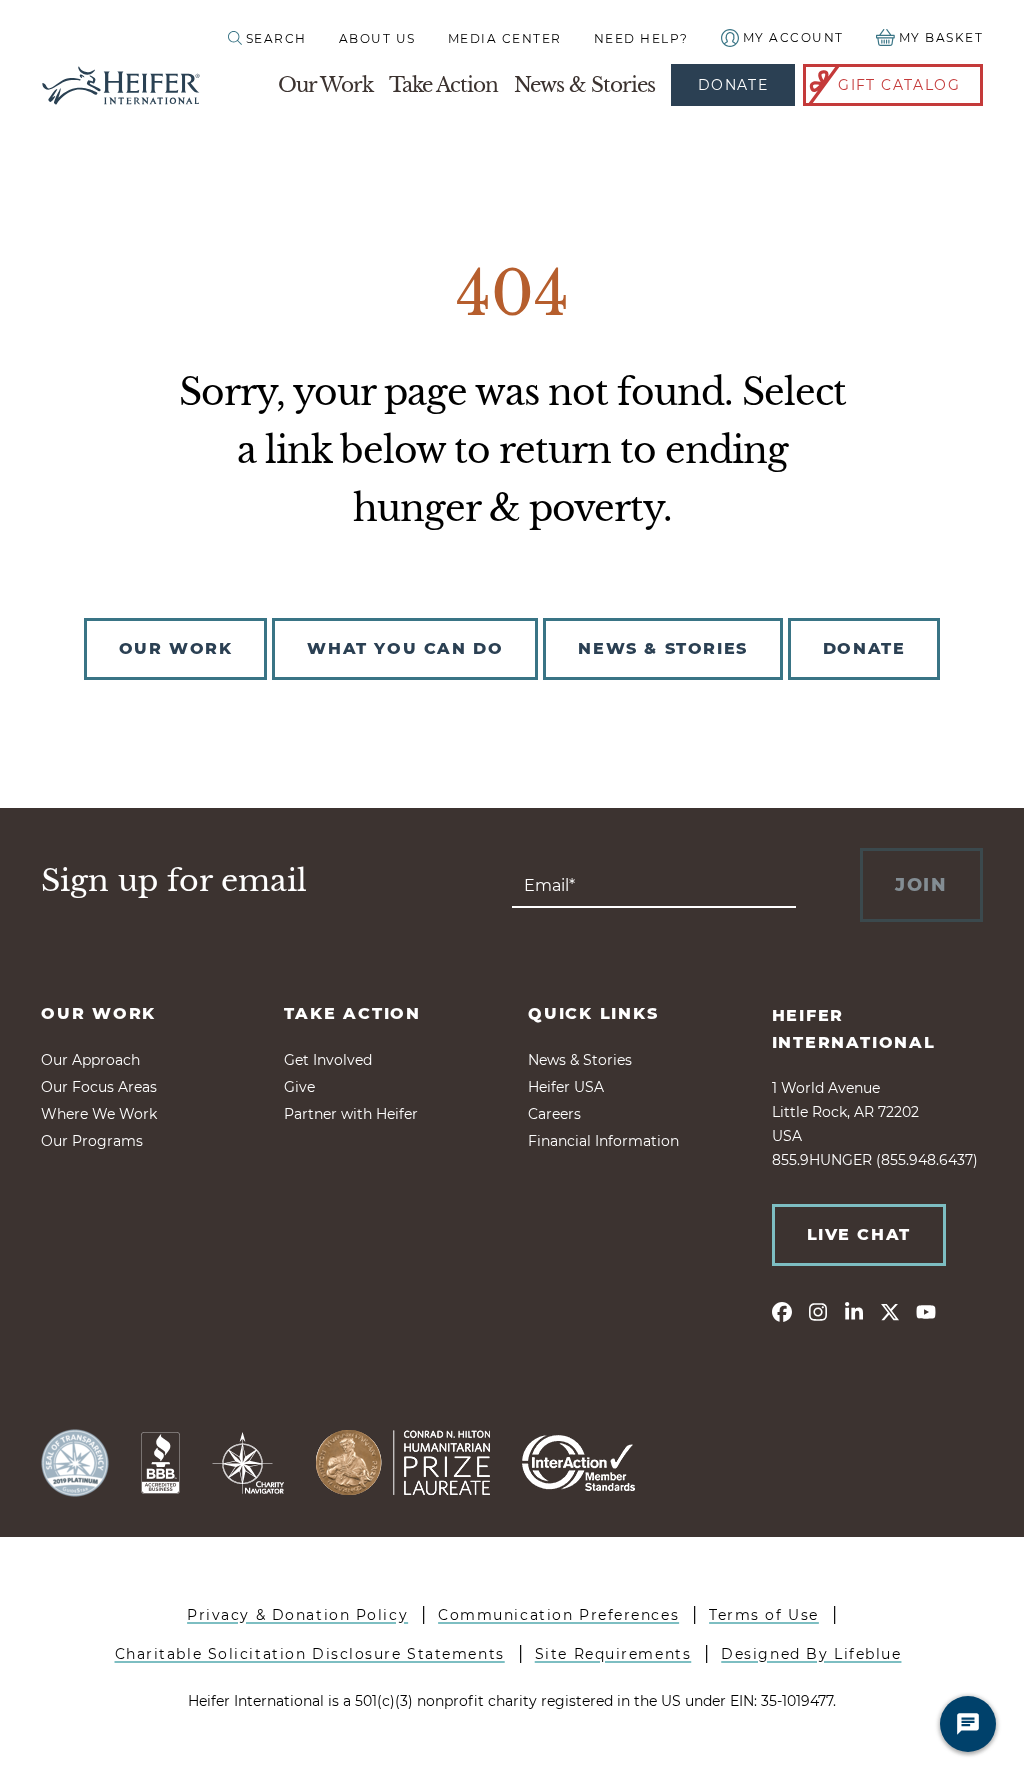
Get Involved (328, 1060)
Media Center (505, 38)
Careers (554, 1114)
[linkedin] (854, 1311)
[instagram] (818, 1311)
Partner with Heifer (351, 1114)
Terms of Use (764, 1615)
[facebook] (782, 1311)
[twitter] (890, 1311)
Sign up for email (174, 881)
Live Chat (859, 1234)
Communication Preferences (558, 1615)
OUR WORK (176, 648)
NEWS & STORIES (662, 648)
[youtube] (926, 1311)
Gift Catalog (899, 85)
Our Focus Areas (99, 1087)
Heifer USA (566, 1087)
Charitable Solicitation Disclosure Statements (310, 1654)
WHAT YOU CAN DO (405, 648)
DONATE (864, 648)
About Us (377, 38)
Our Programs (92, 1141)
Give (299, 1087)
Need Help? (641, 38)
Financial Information (603, 1141)
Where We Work (99, 1114)
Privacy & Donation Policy (297, 1615)
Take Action (443, 85)
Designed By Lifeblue (811, 1654)
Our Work (325, 85)
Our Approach (90, 1060)
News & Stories (584, 85)
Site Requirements (613, 1654)
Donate (733, 85)
